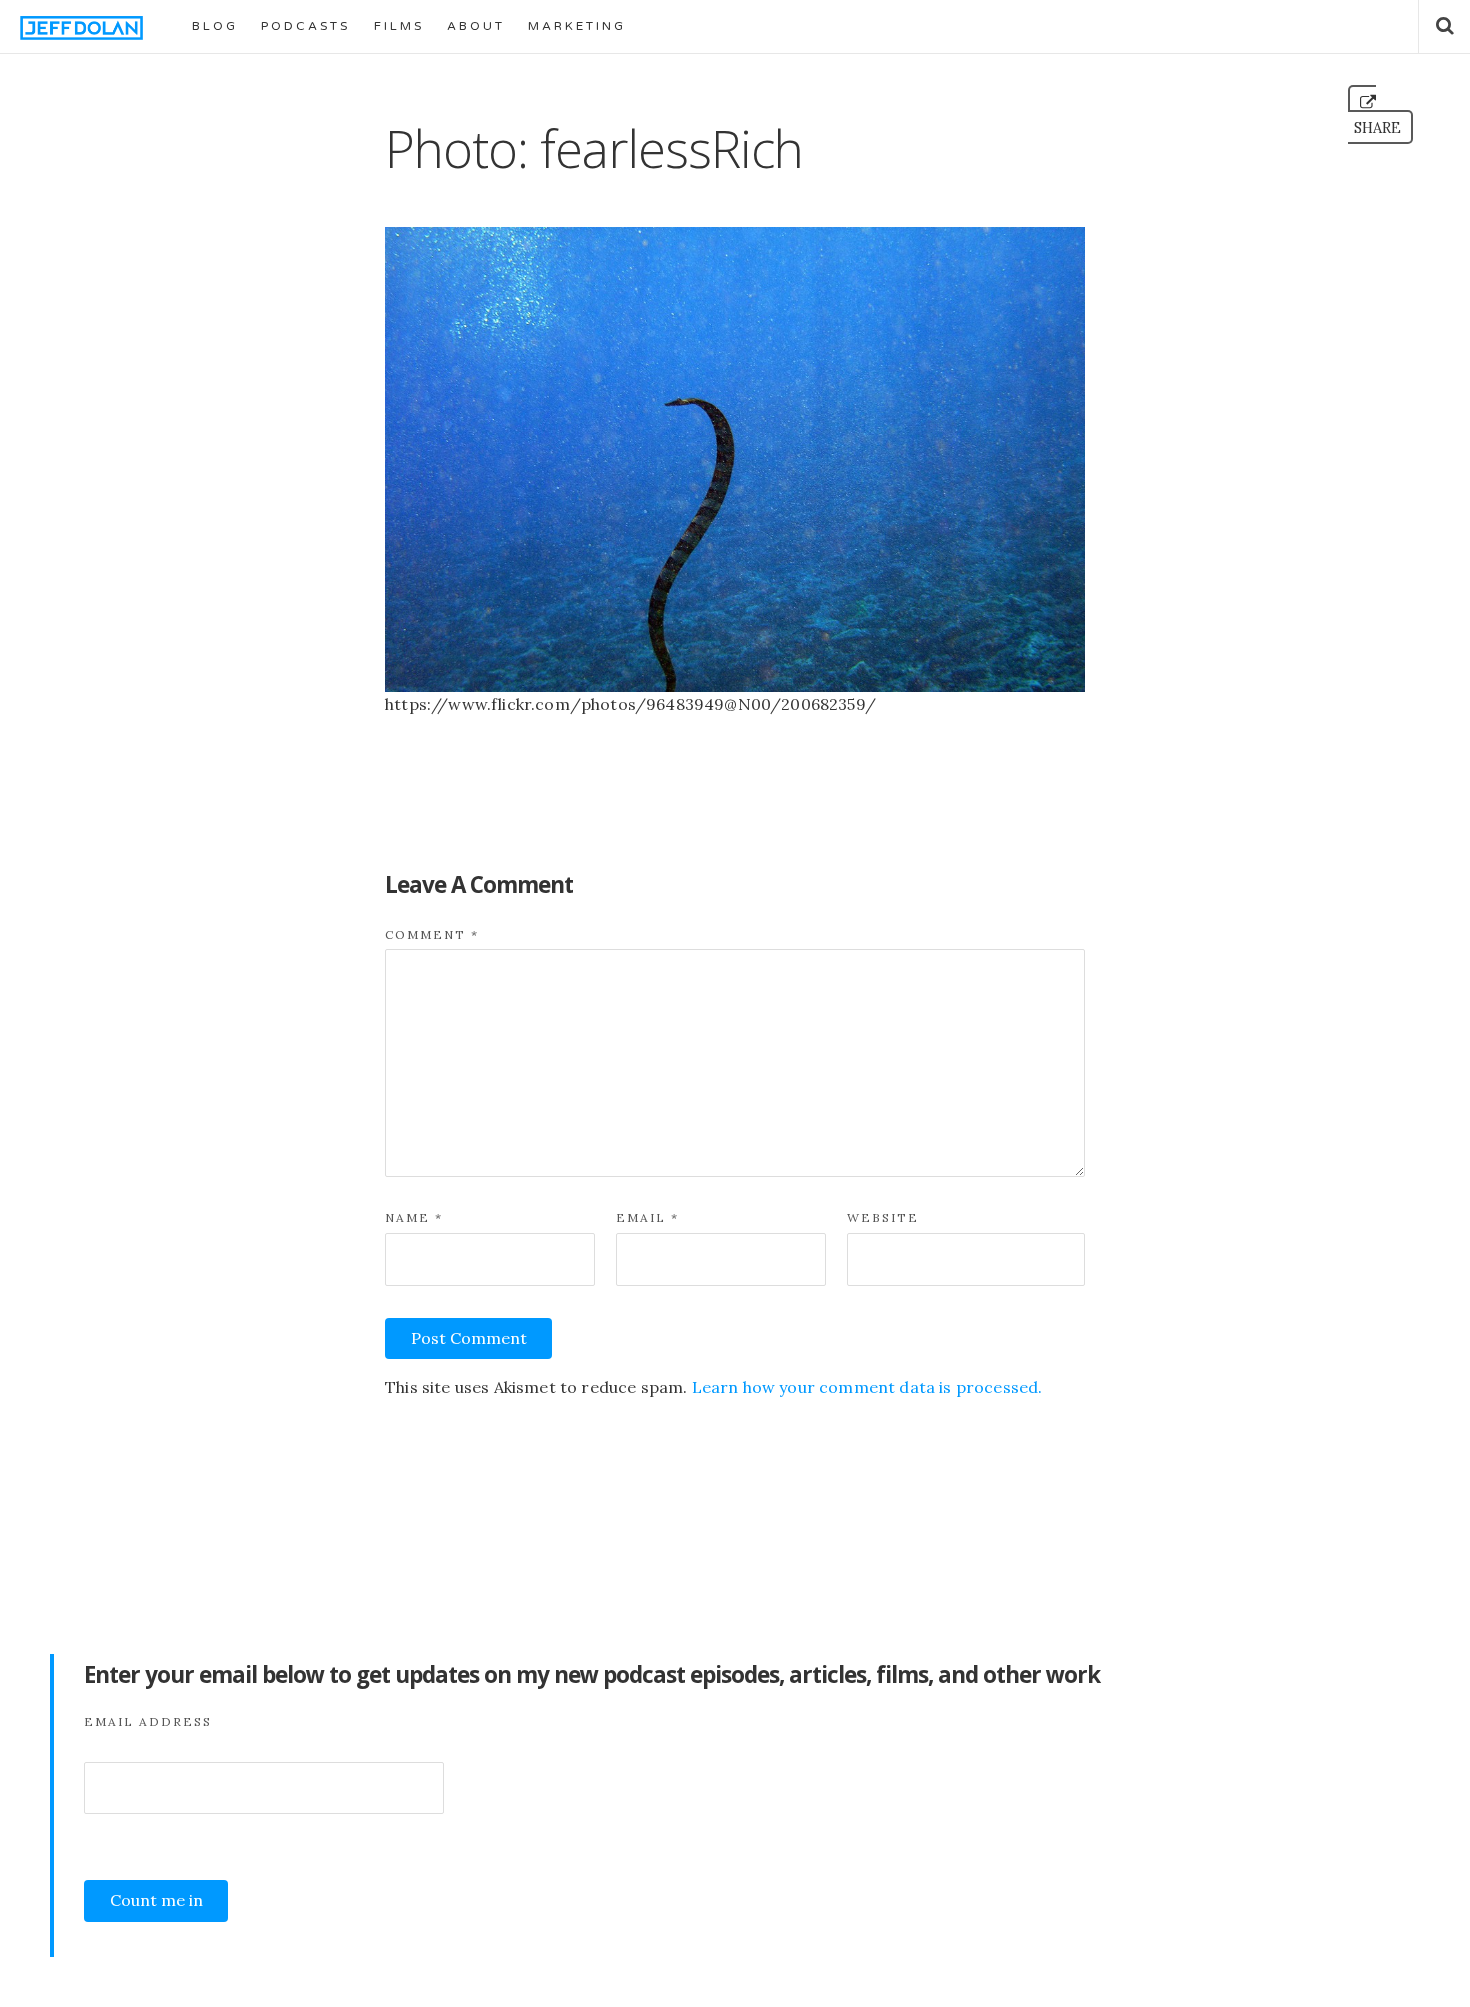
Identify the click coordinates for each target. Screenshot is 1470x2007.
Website (883, 1217)
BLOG (215, 26)
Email (647, 1217)
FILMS (399, 26)
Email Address (148, 1721)
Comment (432, 934)
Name (414, 1217)
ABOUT (476, 26)
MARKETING (577, 26)
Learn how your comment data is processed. (867, 1387)
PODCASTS (305, 26)
